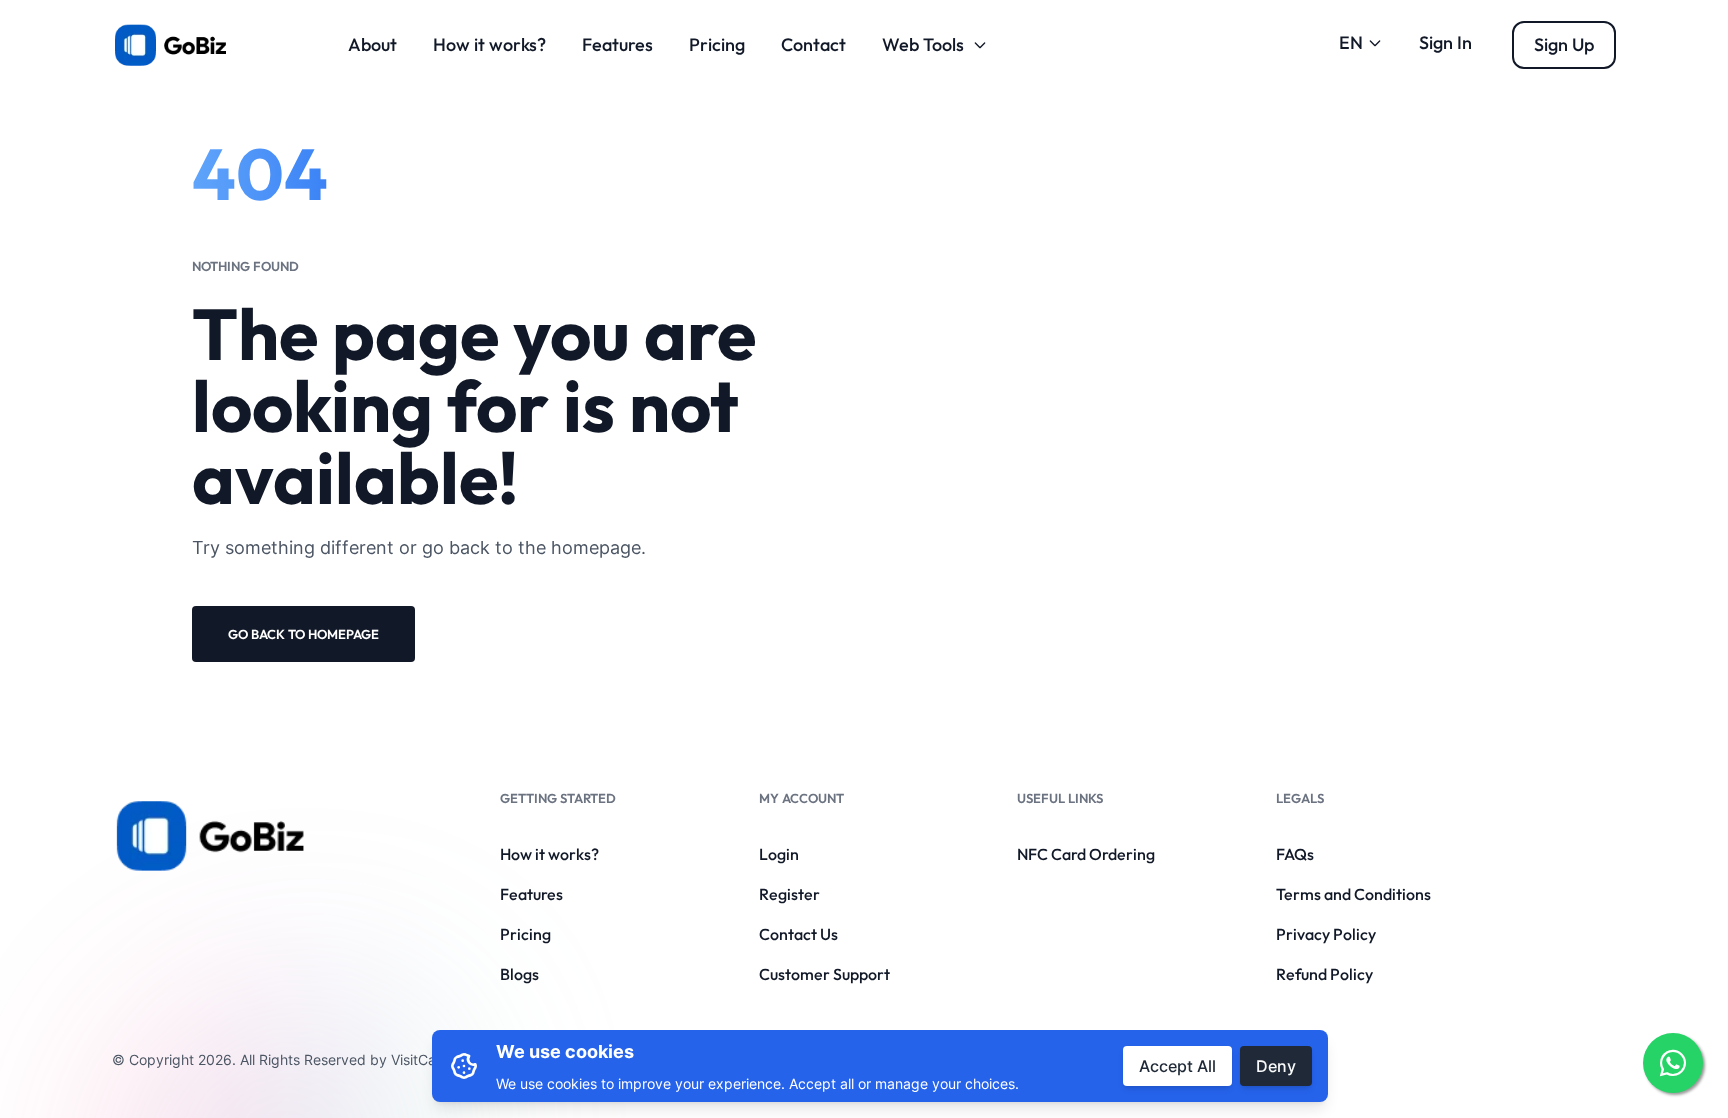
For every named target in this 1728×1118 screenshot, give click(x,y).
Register (789, 894)
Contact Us (798, 934)
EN (1351, 42)
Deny (1276, 1066)
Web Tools (923, 44)
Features (617, 44)
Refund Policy (1324, 974)
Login (779, 854)
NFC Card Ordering (1086, 854)
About (372, 44)
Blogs (519, 974)
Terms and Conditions (1353, 894)
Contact (813, 44)
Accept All (1177, 1066)
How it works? (489, 44)
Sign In (1445, 42)
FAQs (1295, 854)
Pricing (717, 44)
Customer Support (824, 974)
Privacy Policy (1326, 934)
